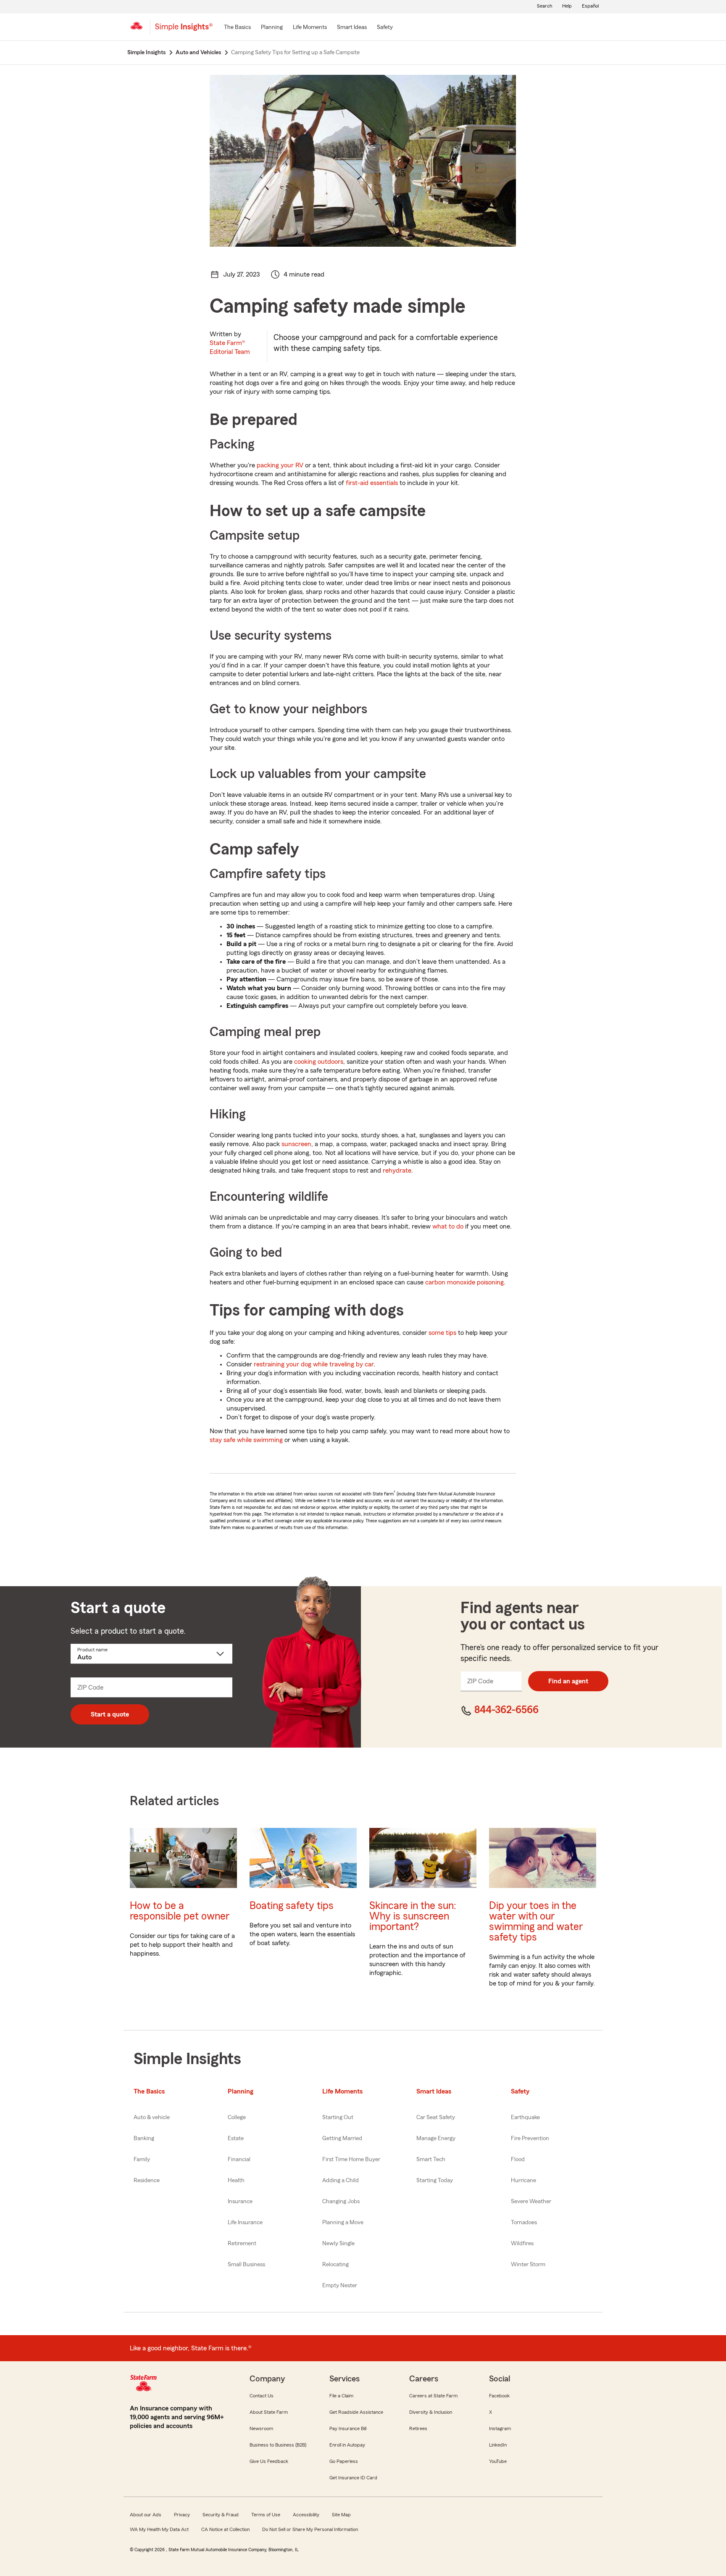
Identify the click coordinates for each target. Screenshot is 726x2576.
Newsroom (261, 2428)
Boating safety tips (292, 1906)
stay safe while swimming (246, 1440)
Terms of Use (266, 2515)
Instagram (500, 2428)
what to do (448, 1226)
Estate (236, 2138)
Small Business (246, 2265)
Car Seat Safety (436, 2117)
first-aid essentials (372, 483)
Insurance (240, 2202)
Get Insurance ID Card (353, 2478)
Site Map (341, 2515)
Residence (147, 2181)
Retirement (242, 2244)
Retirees (418, 2428)
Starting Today (435, 2181)
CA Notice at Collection (225, 2529)
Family (142, 2159)
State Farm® (230, 347)
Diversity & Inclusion (431, 2412)
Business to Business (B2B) (278, 2445)
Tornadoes (524, 2223)
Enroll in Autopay (347, 2445)
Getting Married (342, 2138)
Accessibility (306, 2515)
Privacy (182, 2515)
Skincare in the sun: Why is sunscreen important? (413, 1916)
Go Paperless (344, 2461)
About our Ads (146, 2515)
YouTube (498, 2461)
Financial (239, 2159)
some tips (442, 1333)
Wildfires (522, 2244)
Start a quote (110, 1714)
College (237, 2117)
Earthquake (525, 2117)
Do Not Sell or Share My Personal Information (310, 2529)
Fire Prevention (530, 2138)
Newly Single (338, 2244)
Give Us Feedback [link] (269, 2461)
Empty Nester (340, 2286)
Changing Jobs (341, 2202)
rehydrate (397, 1171)
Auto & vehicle (152, 2117)
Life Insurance (245, 2223)
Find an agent (568, 1681)
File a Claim (341, 2396)
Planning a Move (343, 2223)
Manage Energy (436, 2138)
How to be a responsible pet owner (180, 1911)
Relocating (335, 2265)
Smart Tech (431, 2159)
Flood (518, 2159)
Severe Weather (531, 2202)
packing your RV (280, 465)
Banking (144, 2138)
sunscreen (296, 1144)
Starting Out (338, 2117)
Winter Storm (528, 2265)
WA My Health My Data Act (159, 2529)
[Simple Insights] (184, 30)
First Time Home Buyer (351, 2159)
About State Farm (269, 2412)
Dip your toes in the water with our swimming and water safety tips (536, 1922)
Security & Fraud (221, 2515)
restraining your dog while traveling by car (314, 1364)
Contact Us (262, 2396)
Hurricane (523, 2181)
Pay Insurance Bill (348, 2428)
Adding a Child (341, 2181)
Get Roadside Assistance (356, 2412)
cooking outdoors (319, 1062)
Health (236, 2181)
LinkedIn (498, 2445)
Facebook (499, 2396)
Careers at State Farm (433, 2396)
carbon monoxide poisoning (464, 1282)
